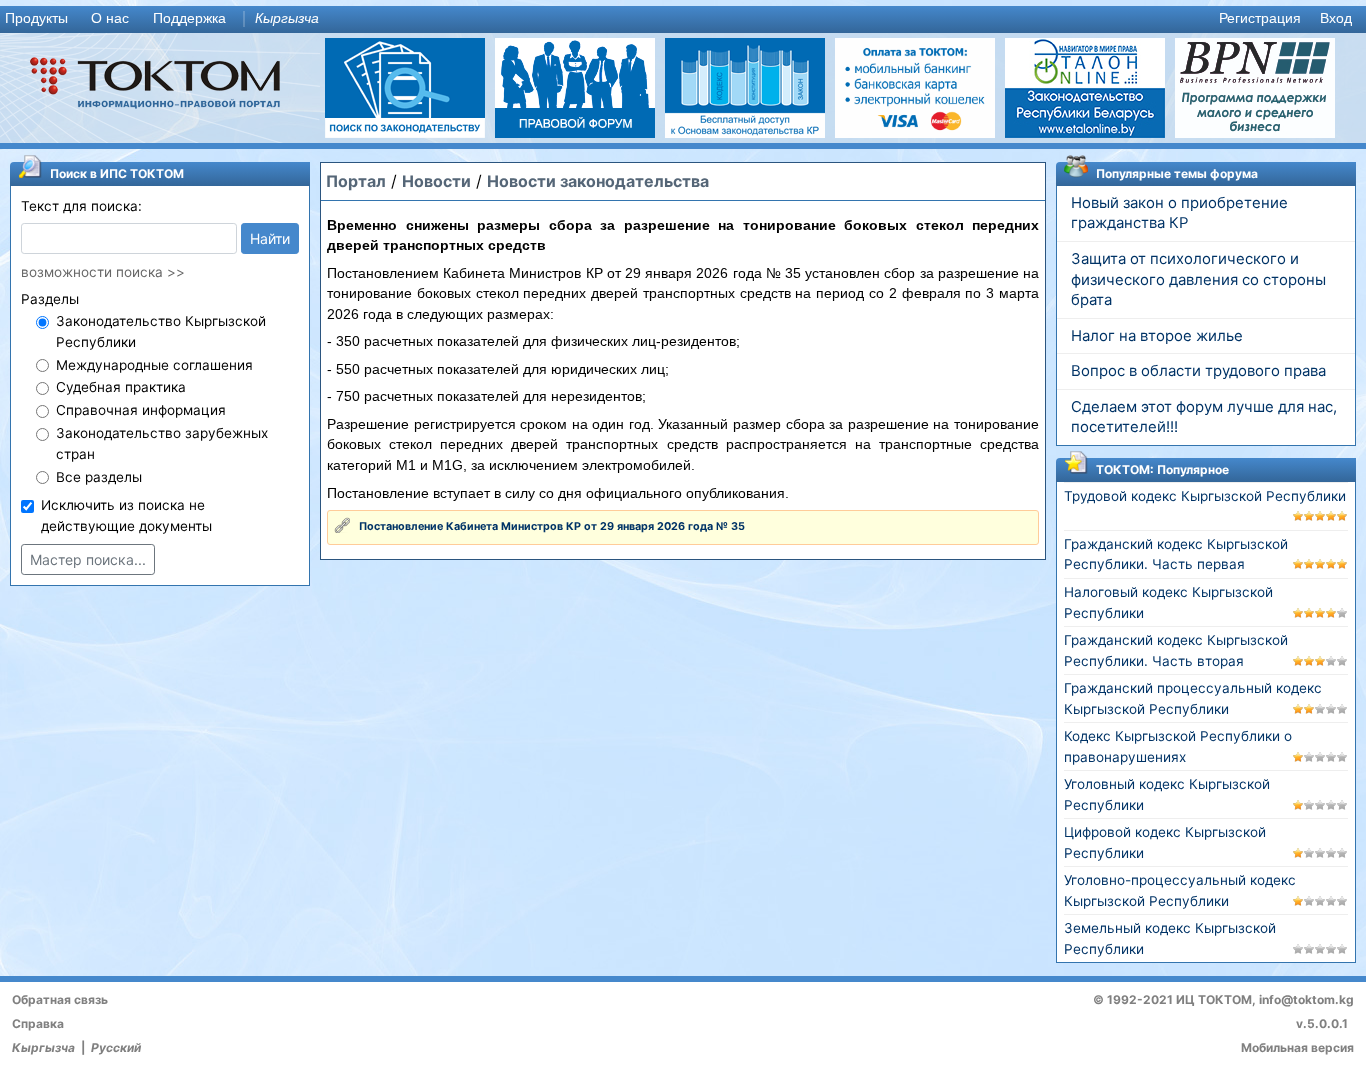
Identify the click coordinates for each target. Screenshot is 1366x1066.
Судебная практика (121, 387)
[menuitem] (41, 19)
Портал (356, 181)
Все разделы (99, 477)
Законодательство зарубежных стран (162, 443)
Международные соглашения (154, 365)
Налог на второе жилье (1157, 336)
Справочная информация (141, 410)
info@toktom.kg (1306, 999)
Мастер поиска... (88, 559)
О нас (110, 18)
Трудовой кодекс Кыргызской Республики (1205, 496)
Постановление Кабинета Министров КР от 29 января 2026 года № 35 (552, 526)
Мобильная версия (1297, 1047)
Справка (38, 1023)
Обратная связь (60, 999)
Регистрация (1260, 18)
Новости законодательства (598, 181)
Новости (436, 181)
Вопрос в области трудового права (1198, 371)
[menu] (683, 19)
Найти (270, 238)
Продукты (36, 18)
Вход (1336, 18)
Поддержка (189, 18)
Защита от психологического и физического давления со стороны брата (1198, 280)
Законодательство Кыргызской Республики (161, 331)
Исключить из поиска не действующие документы (126, 515)
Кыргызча (287, 18)
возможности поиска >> (103, 272)
